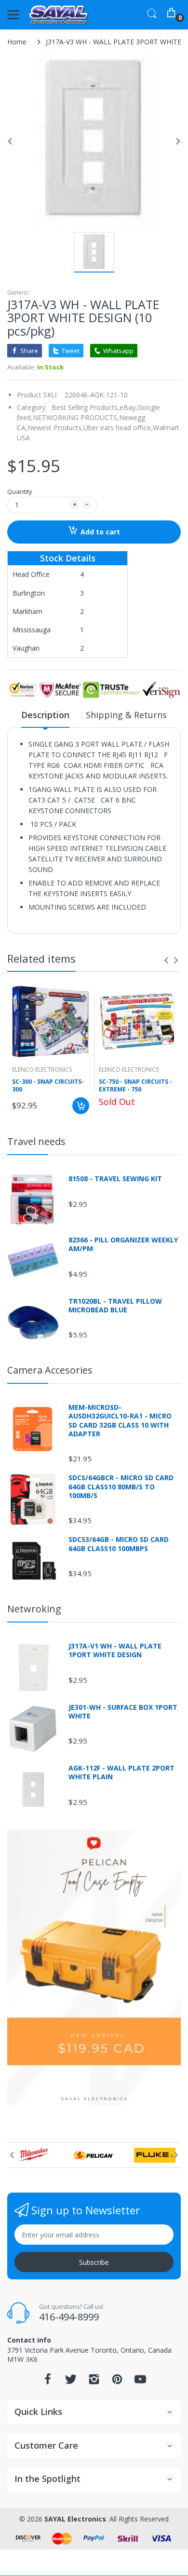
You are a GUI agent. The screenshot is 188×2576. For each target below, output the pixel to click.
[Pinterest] (117, 2382)
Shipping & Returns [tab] (126, 715)
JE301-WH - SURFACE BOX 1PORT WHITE (123, 1712)
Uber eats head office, (118, 428)
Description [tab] (45, 715)
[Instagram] (94, 2382)
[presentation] (166, 960)
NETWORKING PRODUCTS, (76, 417)
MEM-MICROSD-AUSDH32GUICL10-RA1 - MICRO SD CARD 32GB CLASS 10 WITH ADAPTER (120, 1421)
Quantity (20, 491)
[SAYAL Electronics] (59, 15)
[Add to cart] (81, 1106)
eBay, (128, 407)
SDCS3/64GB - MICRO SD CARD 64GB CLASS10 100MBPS (119, 1544)
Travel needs (36, 1141)
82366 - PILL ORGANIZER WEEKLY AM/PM (123, 1244)
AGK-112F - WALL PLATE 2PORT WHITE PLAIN (121, 1772)
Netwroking (34, 1609)
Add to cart (100, 532)
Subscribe (94, 2262)
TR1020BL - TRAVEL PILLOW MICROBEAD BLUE (115, 1306)
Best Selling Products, (86, 407)
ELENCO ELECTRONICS (42, 1070)
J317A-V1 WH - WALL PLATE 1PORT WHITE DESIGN (115, 1650)
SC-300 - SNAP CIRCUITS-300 (48, 1086)
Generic (18, 293)
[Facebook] (48, 2382)
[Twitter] (71, 2382)
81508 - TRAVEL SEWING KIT (115, 1179)
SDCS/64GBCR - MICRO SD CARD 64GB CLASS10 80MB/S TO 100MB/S (121, 1486)
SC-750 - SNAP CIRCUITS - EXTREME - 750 (135, 1086)
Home (17, 42)
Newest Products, (55, 428)
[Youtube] (140, 2382)
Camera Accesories (50, 1370)
